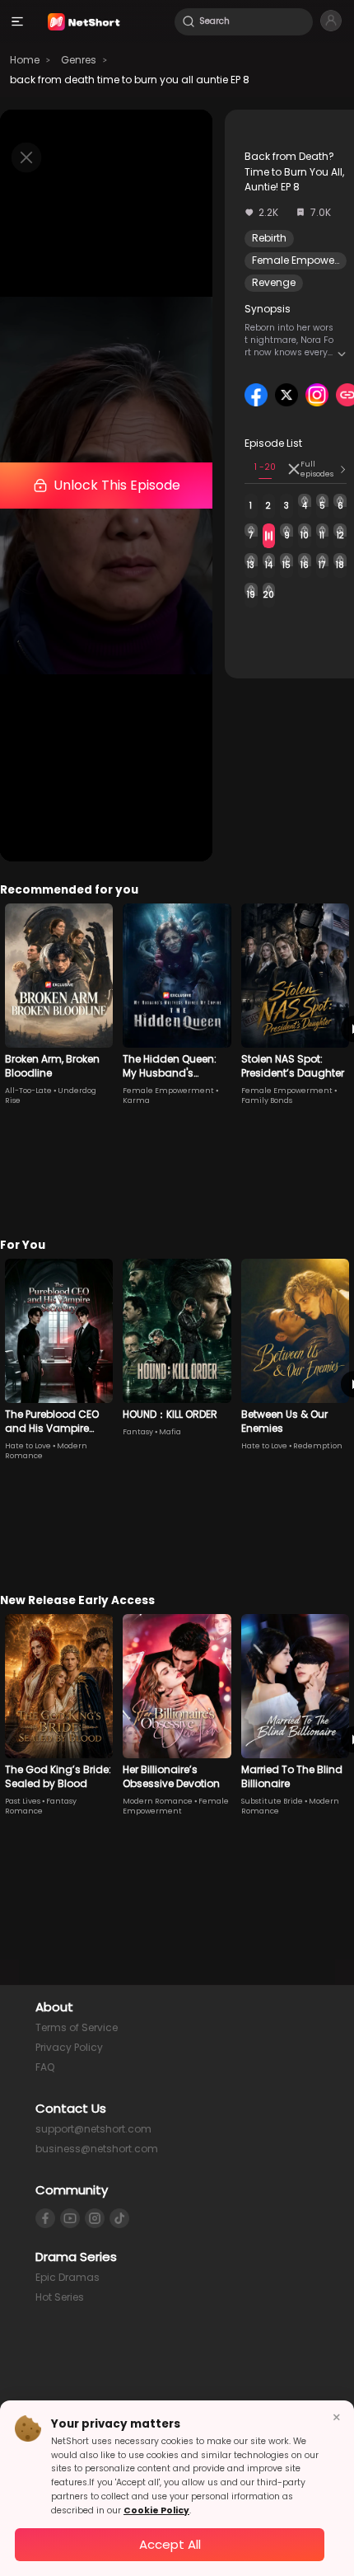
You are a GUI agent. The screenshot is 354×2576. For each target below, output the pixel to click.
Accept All (170, 2544)
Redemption (318, 1446)
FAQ (45, 2067)
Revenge (274, 282)
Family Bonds (267, 1100)
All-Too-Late (28, 1091)
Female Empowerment (168, 1091)
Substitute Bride (272, 1801)
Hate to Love (28, 1446)
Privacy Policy (69, 2047)
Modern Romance (158, 1801)
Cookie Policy (156, 2510)
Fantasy (138, 1432)
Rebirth (269, 238)
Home (25, 60)
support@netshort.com (93, 2129)
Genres (79, 60)
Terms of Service (77, 2027)
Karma (136, 1100)
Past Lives (23, 1801)
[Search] (189, 21)
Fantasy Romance (41, 1806)
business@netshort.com (97, 2149)
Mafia (170, 1432)
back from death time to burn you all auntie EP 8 (130, 80)
